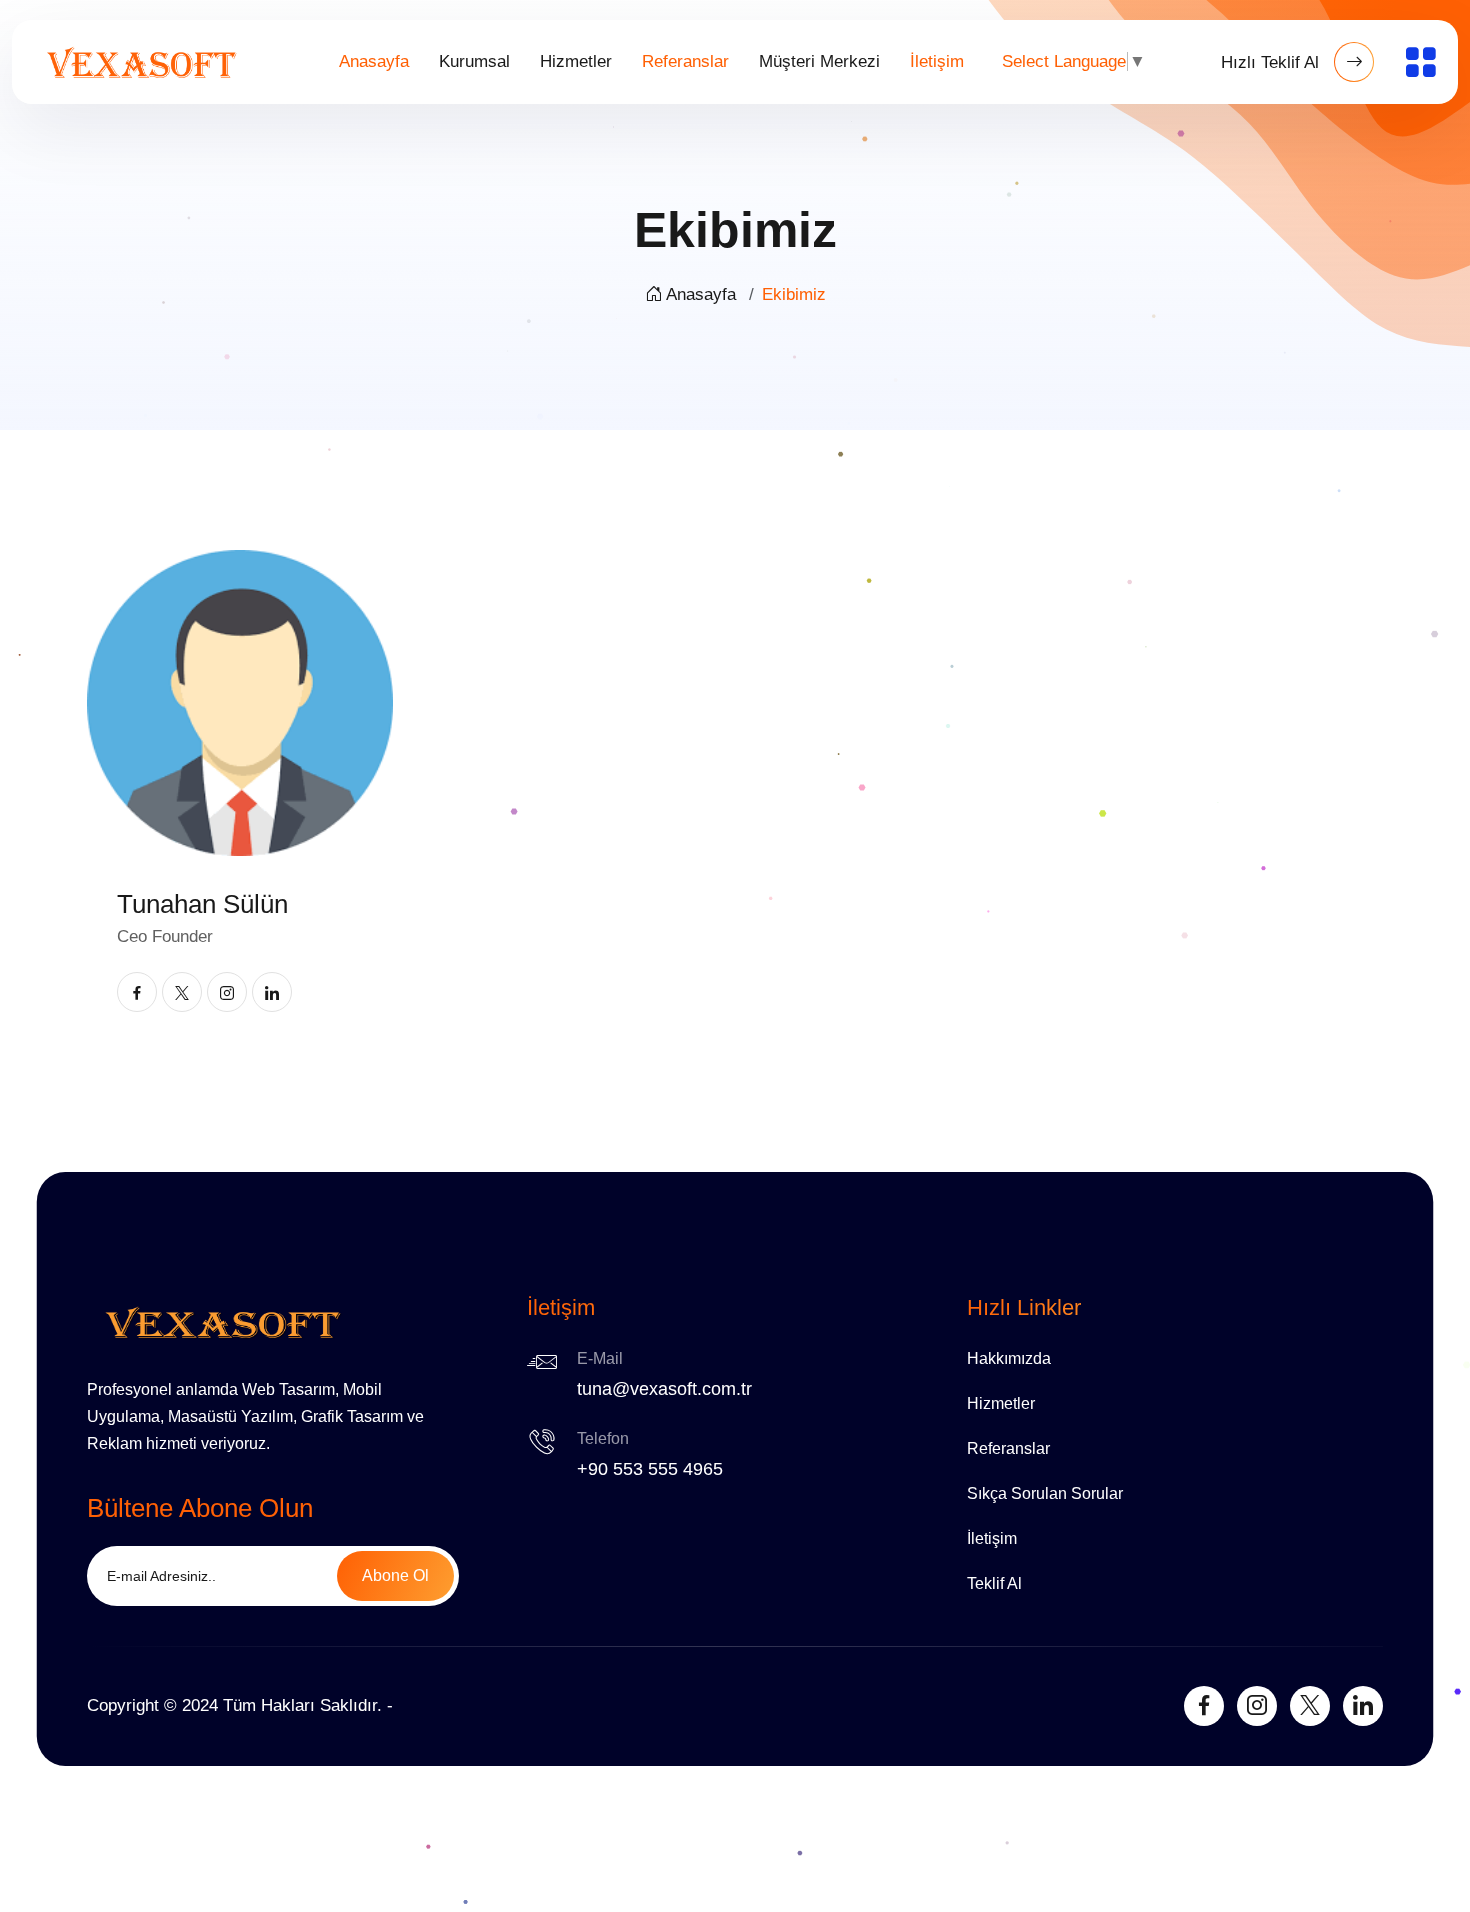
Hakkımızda (1009, 1358)
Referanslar (685, 61)
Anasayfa (374, 61)
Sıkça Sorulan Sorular (1045, 1493)
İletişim (937, 61)
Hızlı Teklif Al (1272, 62)
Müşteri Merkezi (819, 61)
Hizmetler (576, 61)
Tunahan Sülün (202, 904)
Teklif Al (994, 1583)
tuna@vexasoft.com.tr (664, 1389)
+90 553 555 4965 (650, 1469)
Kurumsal (474, 61)
